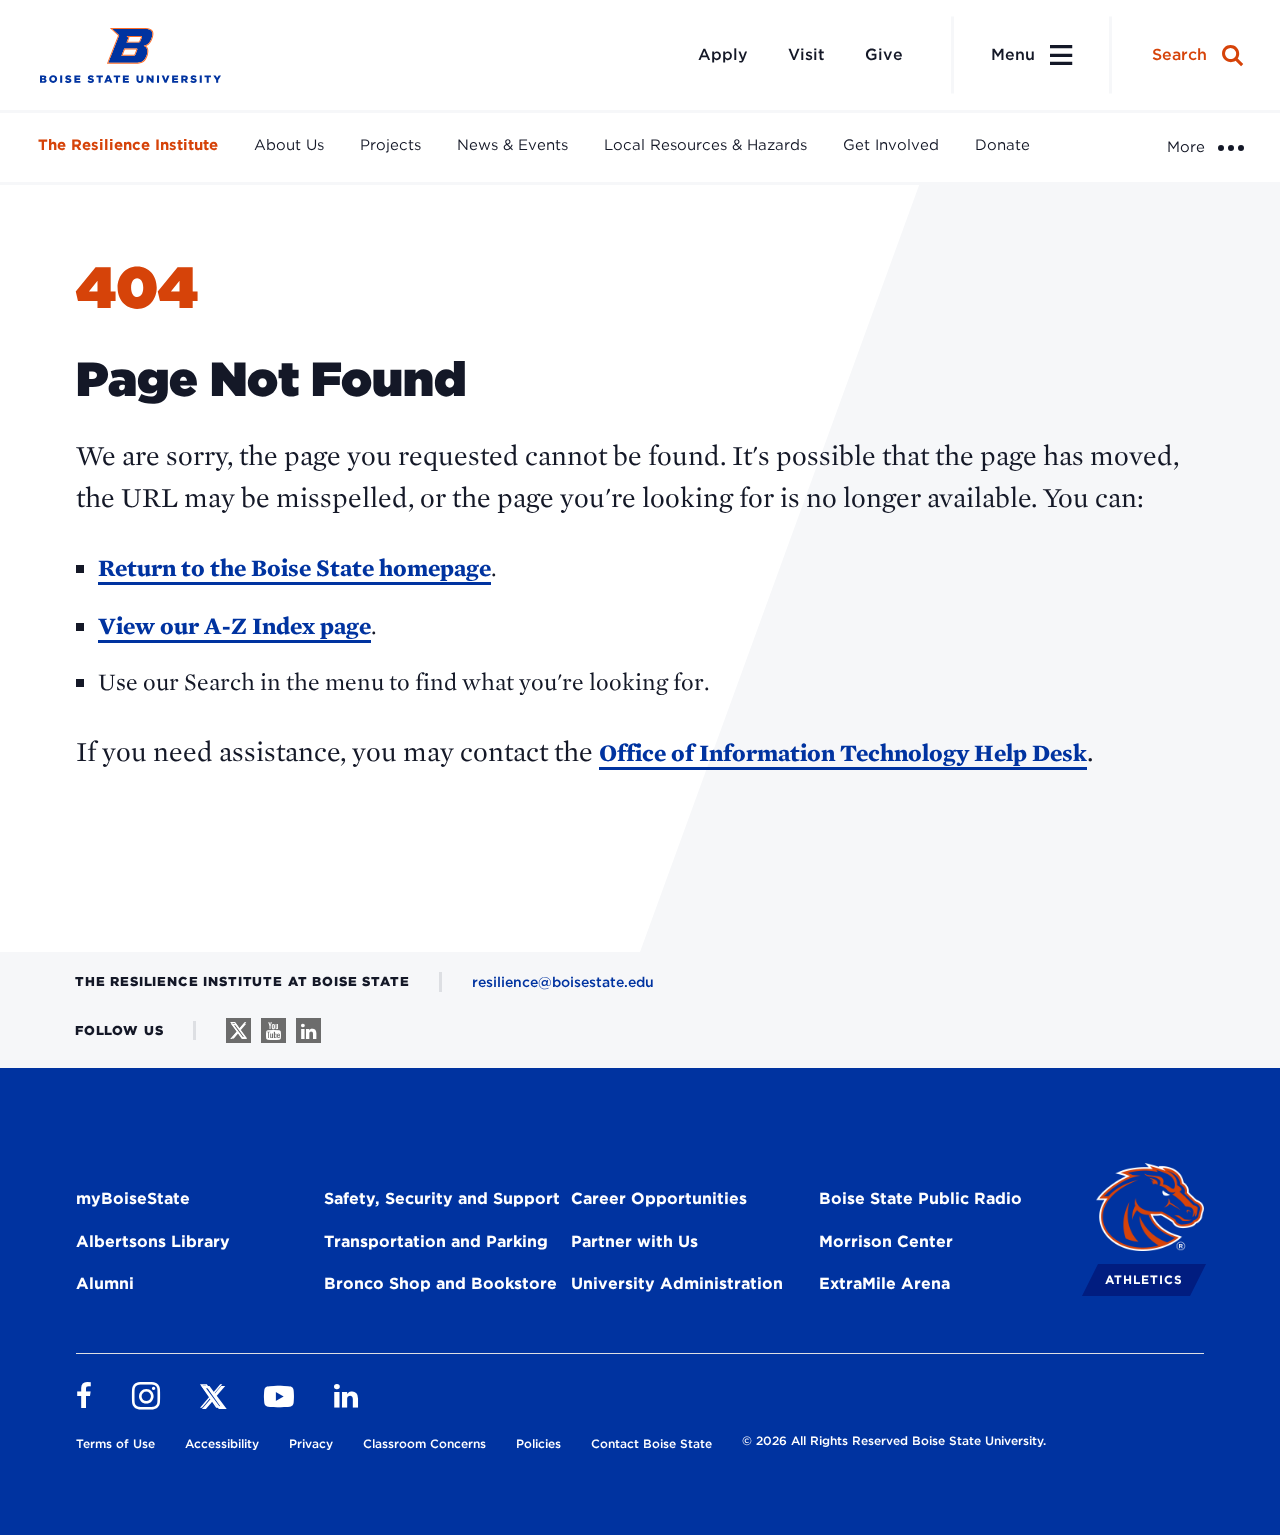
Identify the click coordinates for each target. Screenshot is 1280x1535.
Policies (538, 1443)
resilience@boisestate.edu (563, 982)
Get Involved (891, 145)
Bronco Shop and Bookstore (440, 1283)
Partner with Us (634, 1241)
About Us (289, 145)
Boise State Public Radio (920, 1198)
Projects (390, 145)
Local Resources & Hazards (705, 145)
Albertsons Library (153, 1241)
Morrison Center (886, 1241)
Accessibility (222, 1443)
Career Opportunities (659, 1198)
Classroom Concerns (424, 1443)
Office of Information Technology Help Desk (843, 752)
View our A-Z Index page (234, 625)
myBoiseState (133, 1198)
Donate (1002, 145)
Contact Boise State (651, 1443)
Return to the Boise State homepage (294, 567)
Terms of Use (115, 1443)
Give (884, 54)
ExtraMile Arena (884, 1283)
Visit (806, 54)
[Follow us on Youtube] (273, 1030)
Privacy (311, 1443)
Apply (723, 54)
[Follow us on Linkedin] (308, 1030)
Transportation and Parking (436, 1241)
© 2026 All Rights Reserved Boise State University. (894, 1440)
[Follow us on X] (238, 1030)
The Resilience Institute (128, 145)
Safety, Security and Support (442, 1198)
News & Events (512, 145)
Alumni (105, 1283)
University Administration (677, 1283)
